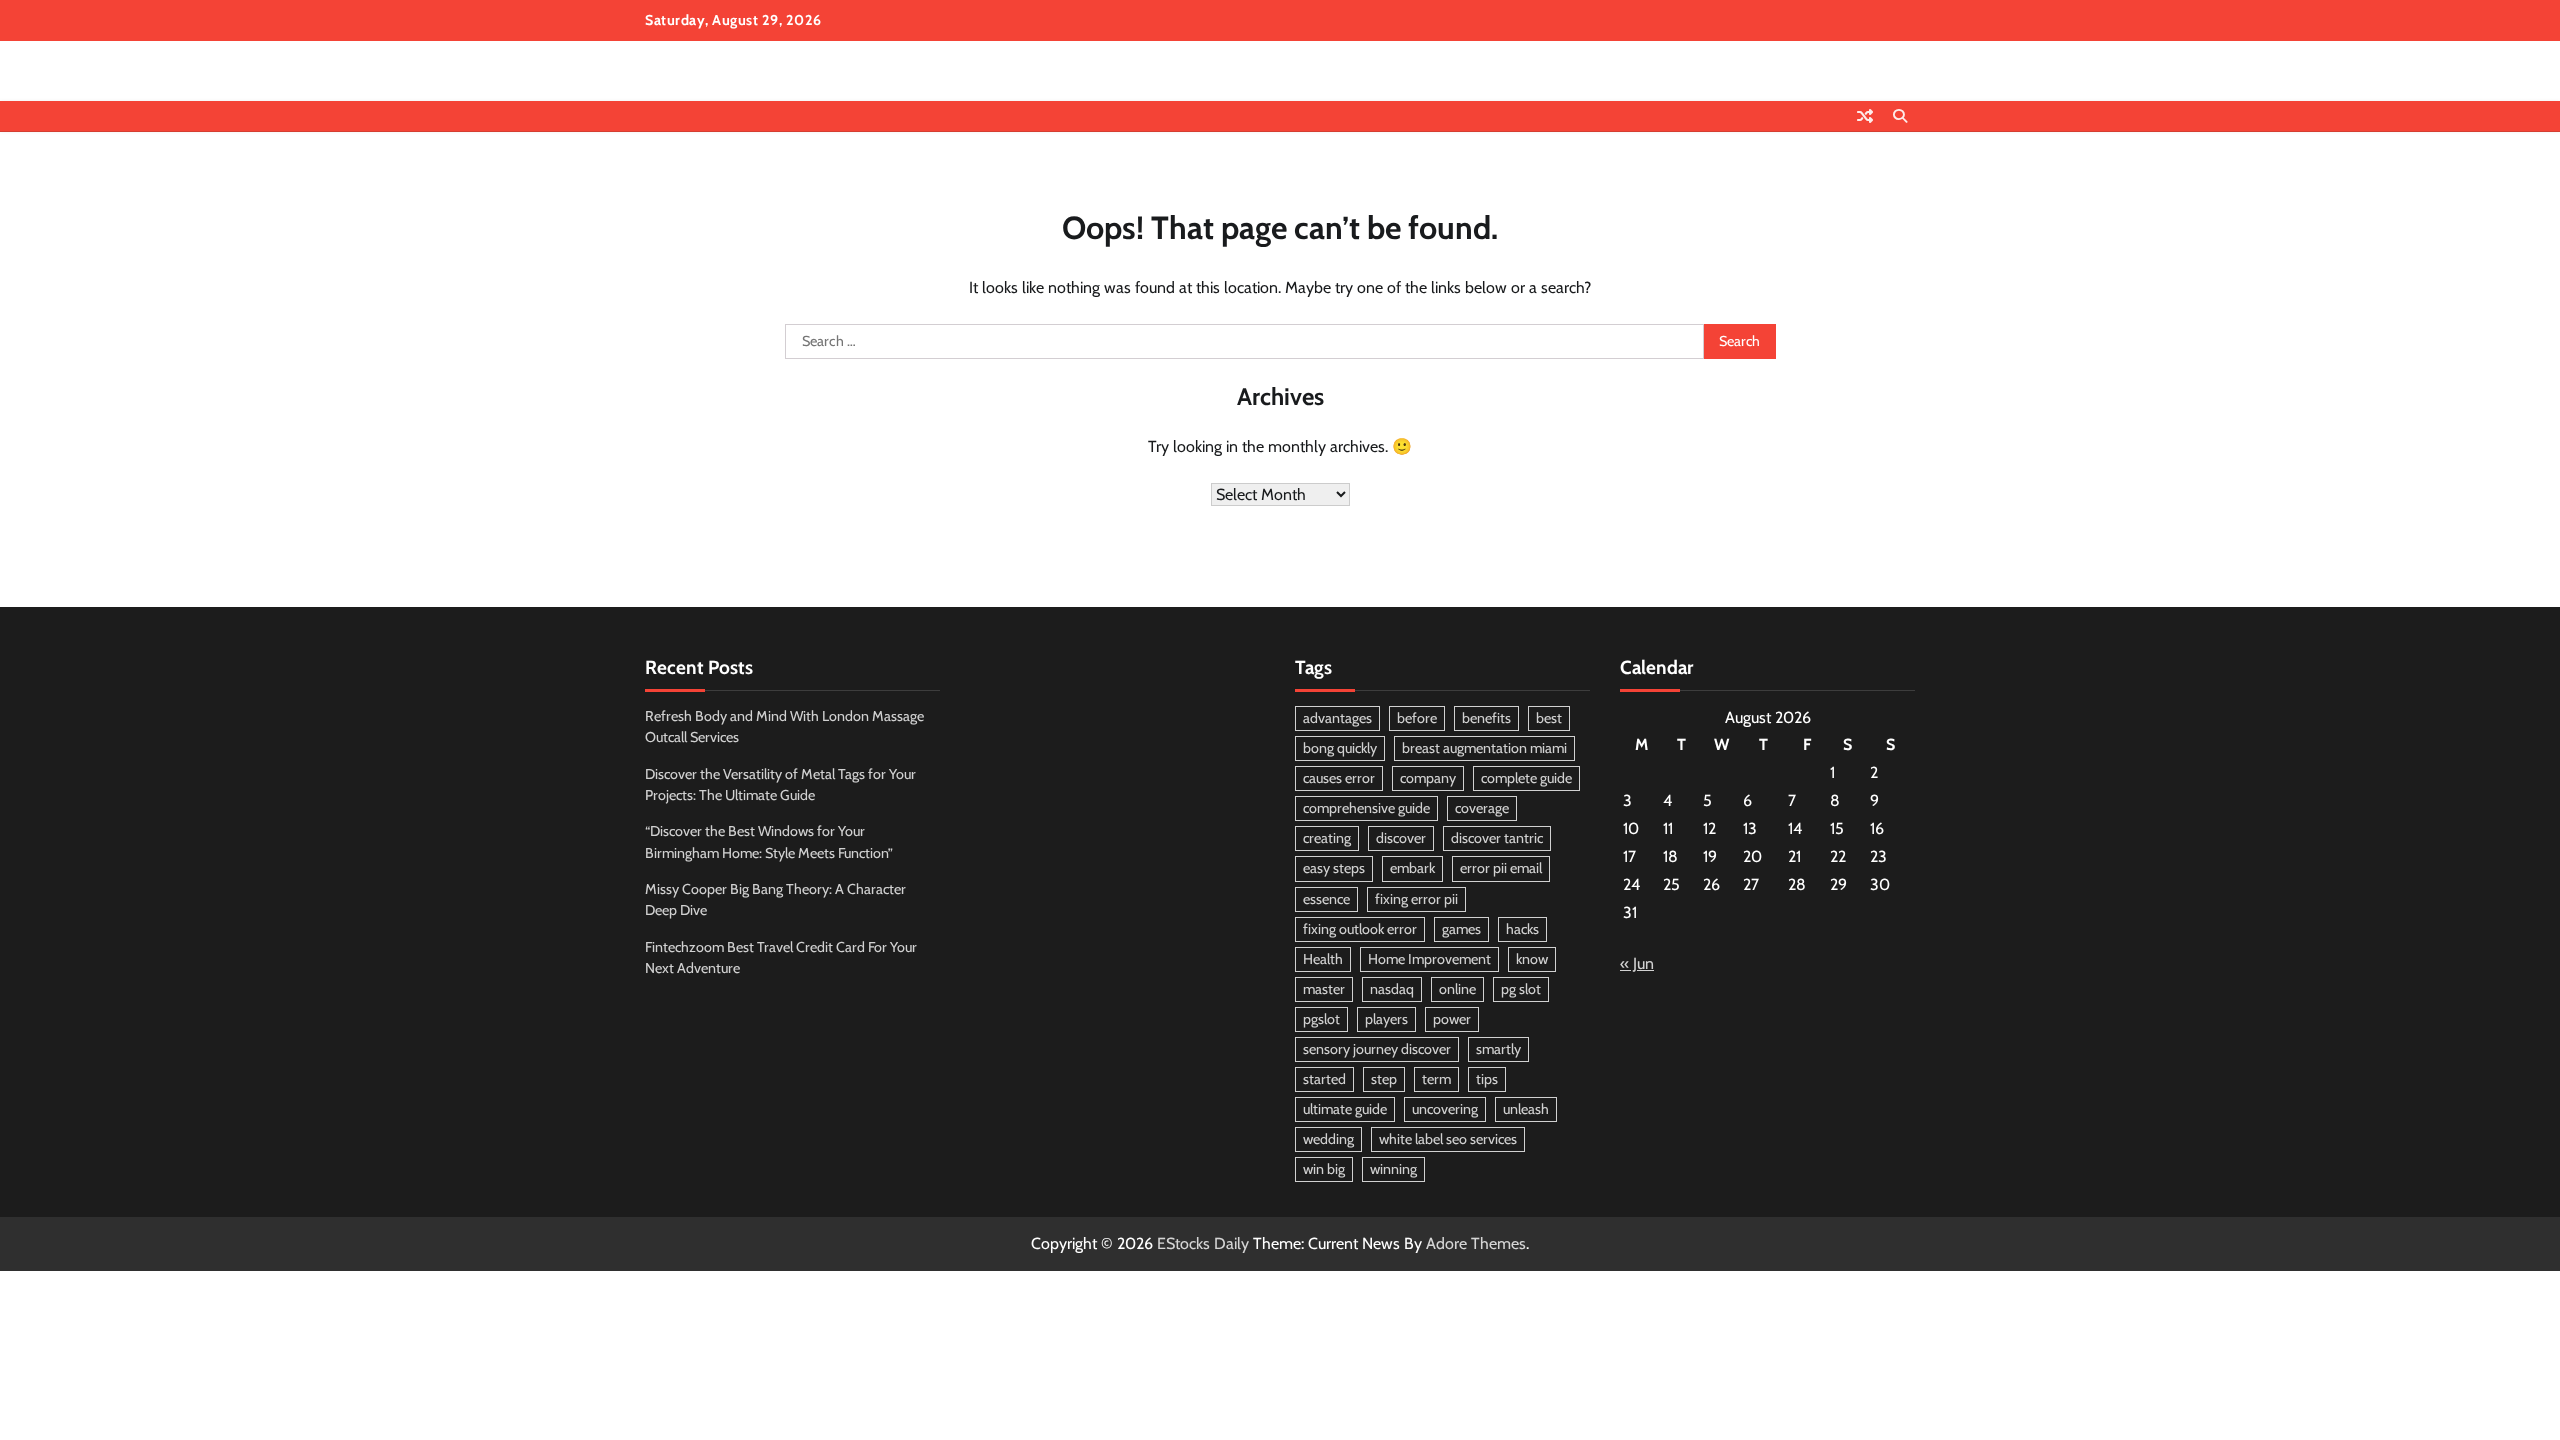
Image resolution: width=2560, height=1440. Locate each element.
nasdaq (1392, 989)
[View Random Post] (1865, 116)
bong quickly (1340, 748)
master (1324, 989)
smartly (1498, 1049)
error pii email (1501, 868)
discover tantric (1497, 838)
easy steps (1334, 868)
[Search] (1900, 116)
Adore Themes (1476, 1243)
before (1417, 718)
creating (1327, 838)
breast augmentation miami (1484, 748)
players (1386, 1019)
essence (1326, 899)
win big (1324, 1169)
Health (1323, 959)
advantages (1337, 718)
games (1461, 929)
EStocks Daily (1203, 1243)
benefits (1486, 718)
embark (1412, 868)
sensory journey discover (1377, 1049)
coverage (1482, 808)
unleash (1526, 1109)
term (1436, 1079)
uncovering (1445, 1109)
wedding (1328, 1139)
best (1549, 718)
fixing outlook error (1360, 929)
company (1428, 778)
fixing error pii (1416, 899)
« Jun (1637, 963)
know (1532, 959)
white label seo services (1448, 1139)
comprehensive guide (1366, 808)
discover (1401, 838)
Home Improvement (1429, 959)
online (1457, 989)
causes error (1339, 778)
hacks (1522, 929)
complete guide (1526, 778)
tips (1487, 1079)
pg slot (1521, 989)
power (1452, 1019)
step (1384, 1079)
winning (1393, 1169)
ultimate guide (1345, 1109)
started (1324, 1079)
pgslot (1321, 1019)
